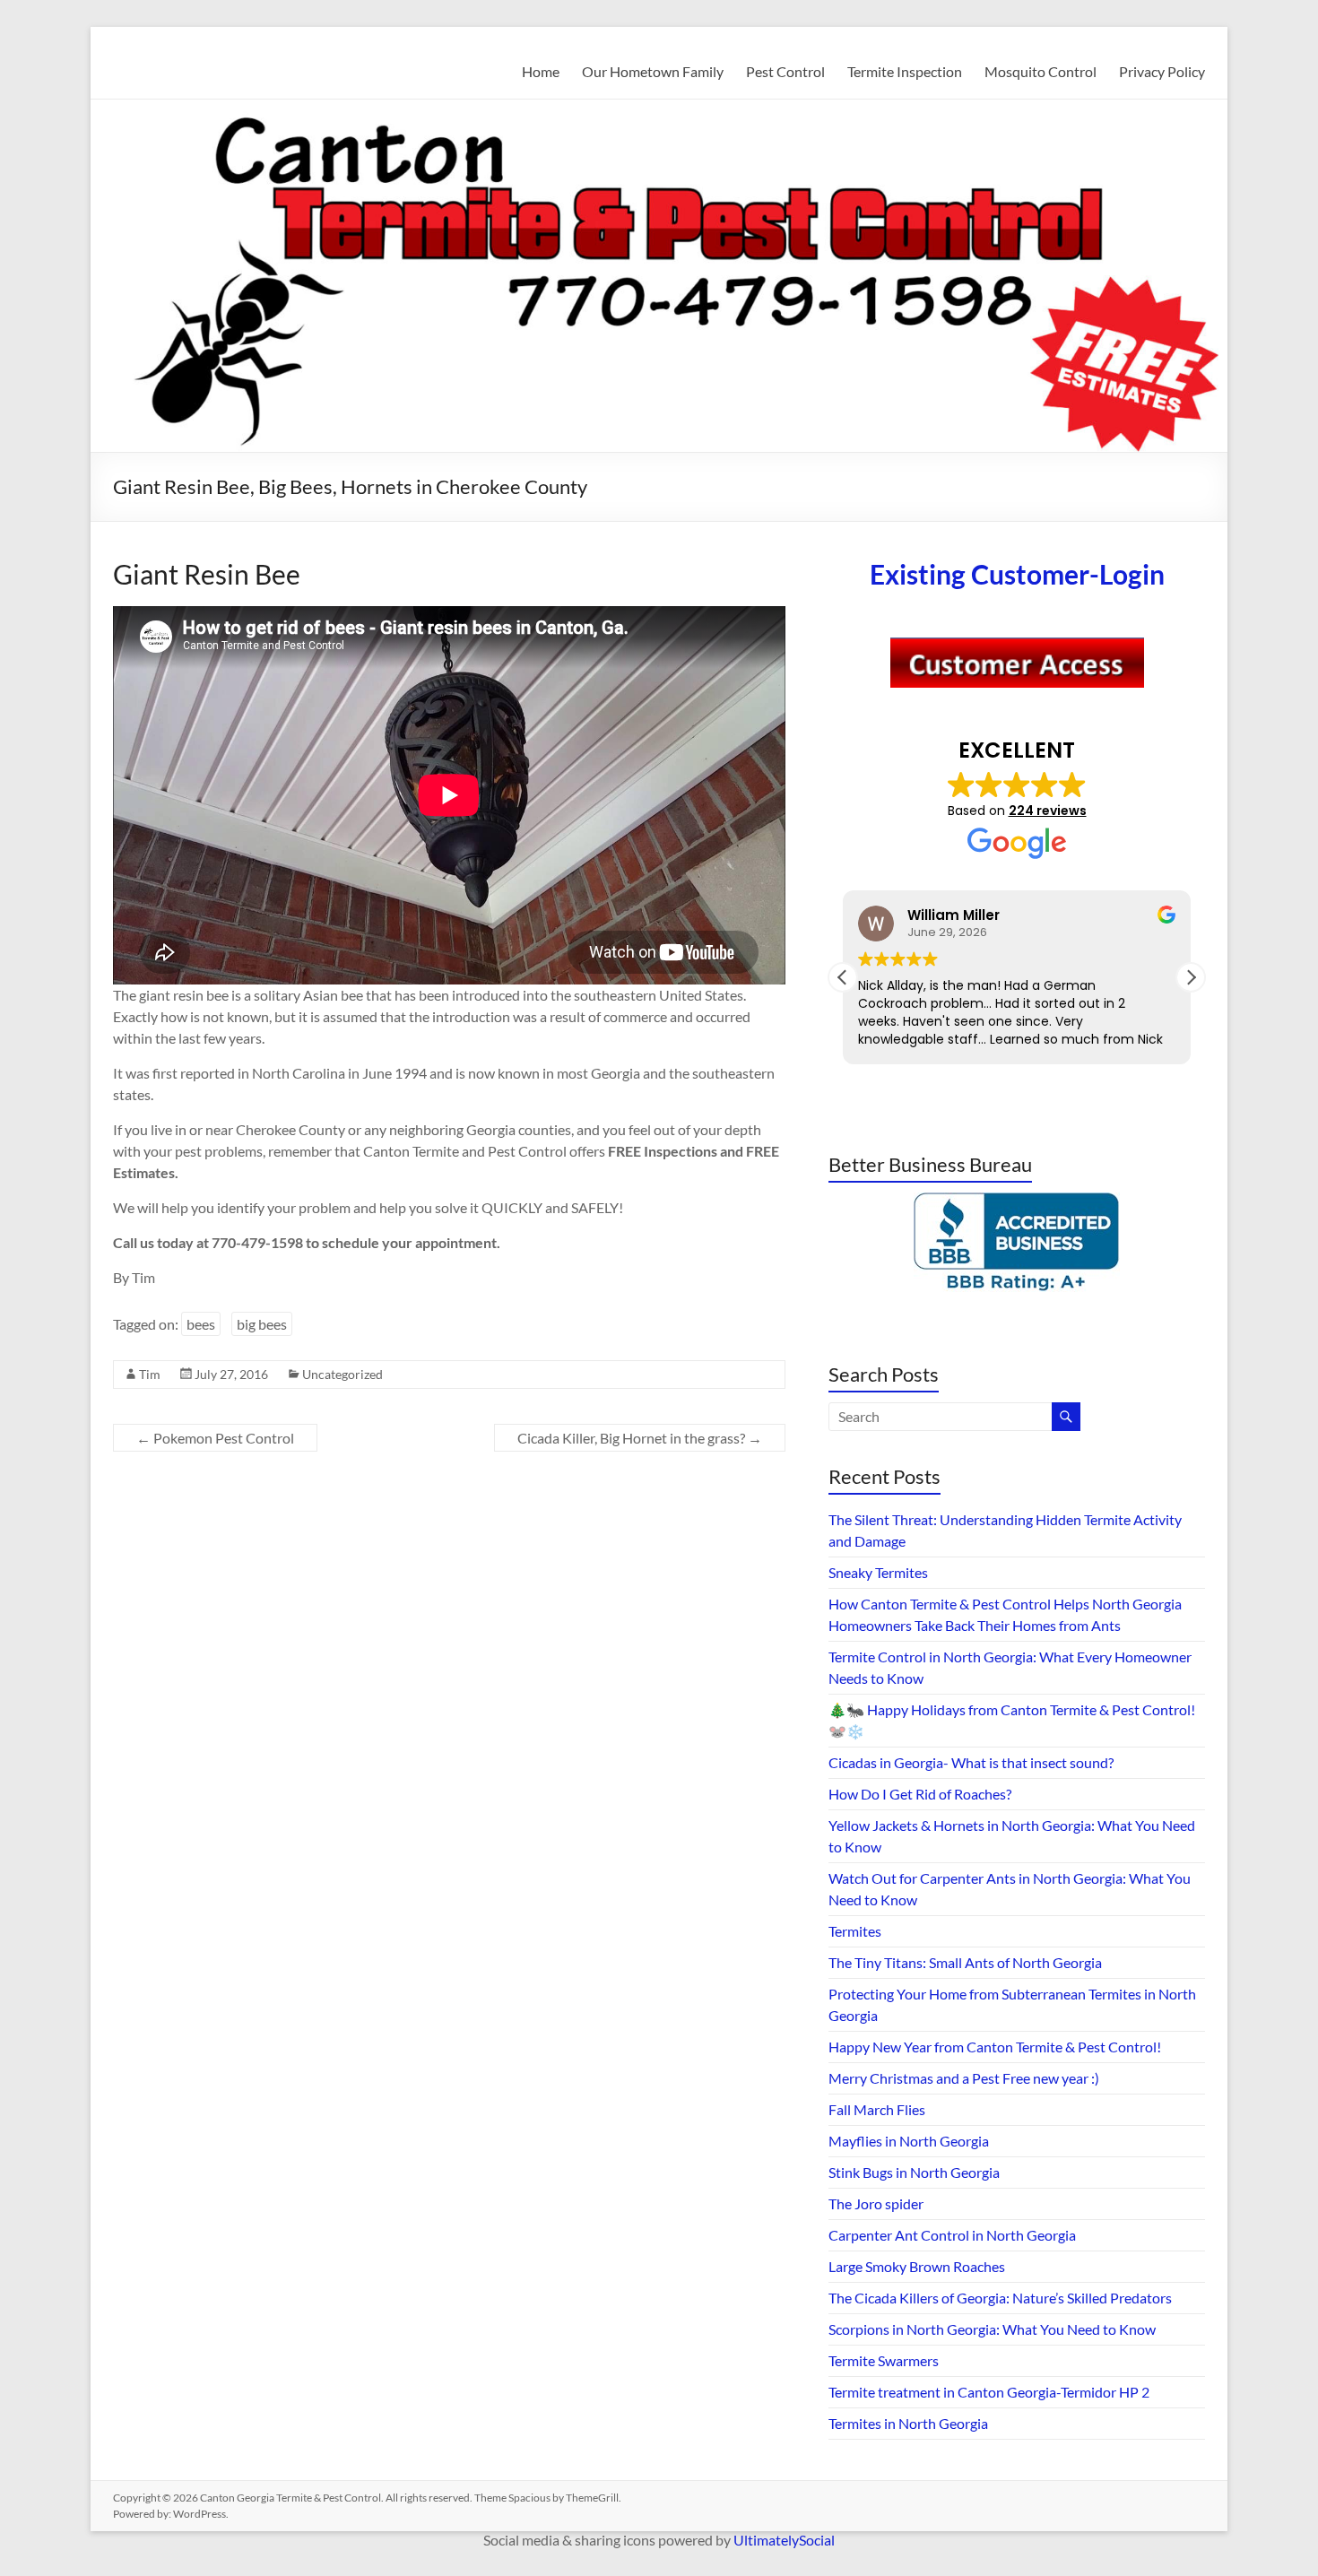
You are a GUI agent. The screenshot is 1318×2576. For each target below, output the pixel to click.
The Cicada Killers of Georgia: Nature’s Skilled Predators (1000, 2298)
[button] (1191, 977)
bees (201, 1324)
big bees (262, 1324)
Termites (855, 1931)
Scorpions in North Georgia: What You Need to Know (992, 2329)
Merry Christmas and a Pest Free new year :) (964, 2078)
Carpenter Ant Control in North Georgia (952, 2235)
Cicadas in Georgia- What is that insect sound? (971, 1762)
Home (541, 71)
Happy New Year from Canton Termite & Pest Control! (995, 2047)
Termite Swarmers (884, 2360)
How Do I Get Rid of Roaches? (920, 1794)
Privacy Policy (1162, 71)
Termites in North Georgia (908, 2423)
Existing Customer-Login (1017, 574)
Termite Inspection (905, 71)
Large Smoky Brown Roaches (917, 2266)
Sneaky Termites (878, 1572)
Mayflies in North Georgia (909, 2141)
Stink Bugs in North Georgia (914, 2172)
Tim (150, 1374)
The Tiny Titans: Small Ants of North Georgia (965, 1962)
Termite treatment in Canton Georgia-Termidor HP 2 (989, 2392)
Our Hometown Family (653, 71)
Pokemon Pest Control (215, 1438)
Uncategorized (343, 1374)
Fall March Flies (877, 2109)
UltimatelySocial (784, 2540)
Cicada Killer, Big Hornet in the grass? (640, 1438)
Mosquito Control (1041, 71)
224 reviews (1048, 811)
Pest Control (785, 71)
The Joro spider (876, 2203)
